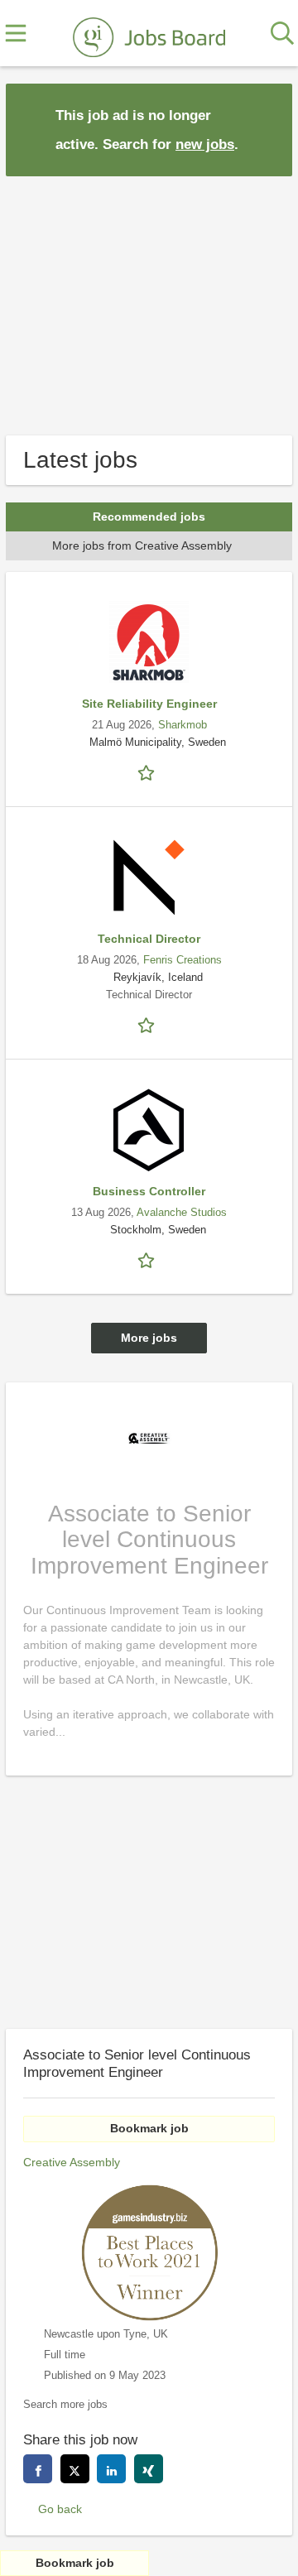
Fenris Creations (183, 960)
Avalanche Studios (182, 1213)
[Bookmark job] (149, 772)
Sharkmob (183, 725)
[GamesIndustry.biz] (149, 34)
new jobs (205, 144)
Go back (60, 2509)
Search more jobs (65, 2405)
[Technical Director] (149, 877)
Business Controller (149, 1191)
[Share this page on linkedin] (111, 2469)
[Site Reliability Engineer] (149, 642)
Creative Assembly (72, 2162)
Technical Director (149, 939)
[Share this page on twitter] (75, 2469)
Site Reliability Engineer (149, 704)
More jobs (149, 1338)
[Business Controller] (149, 1130)
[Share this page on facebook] (38, 2469)
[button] (267, 129)
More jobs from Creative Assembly (142, 545)
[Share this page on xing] (149, 2469)
